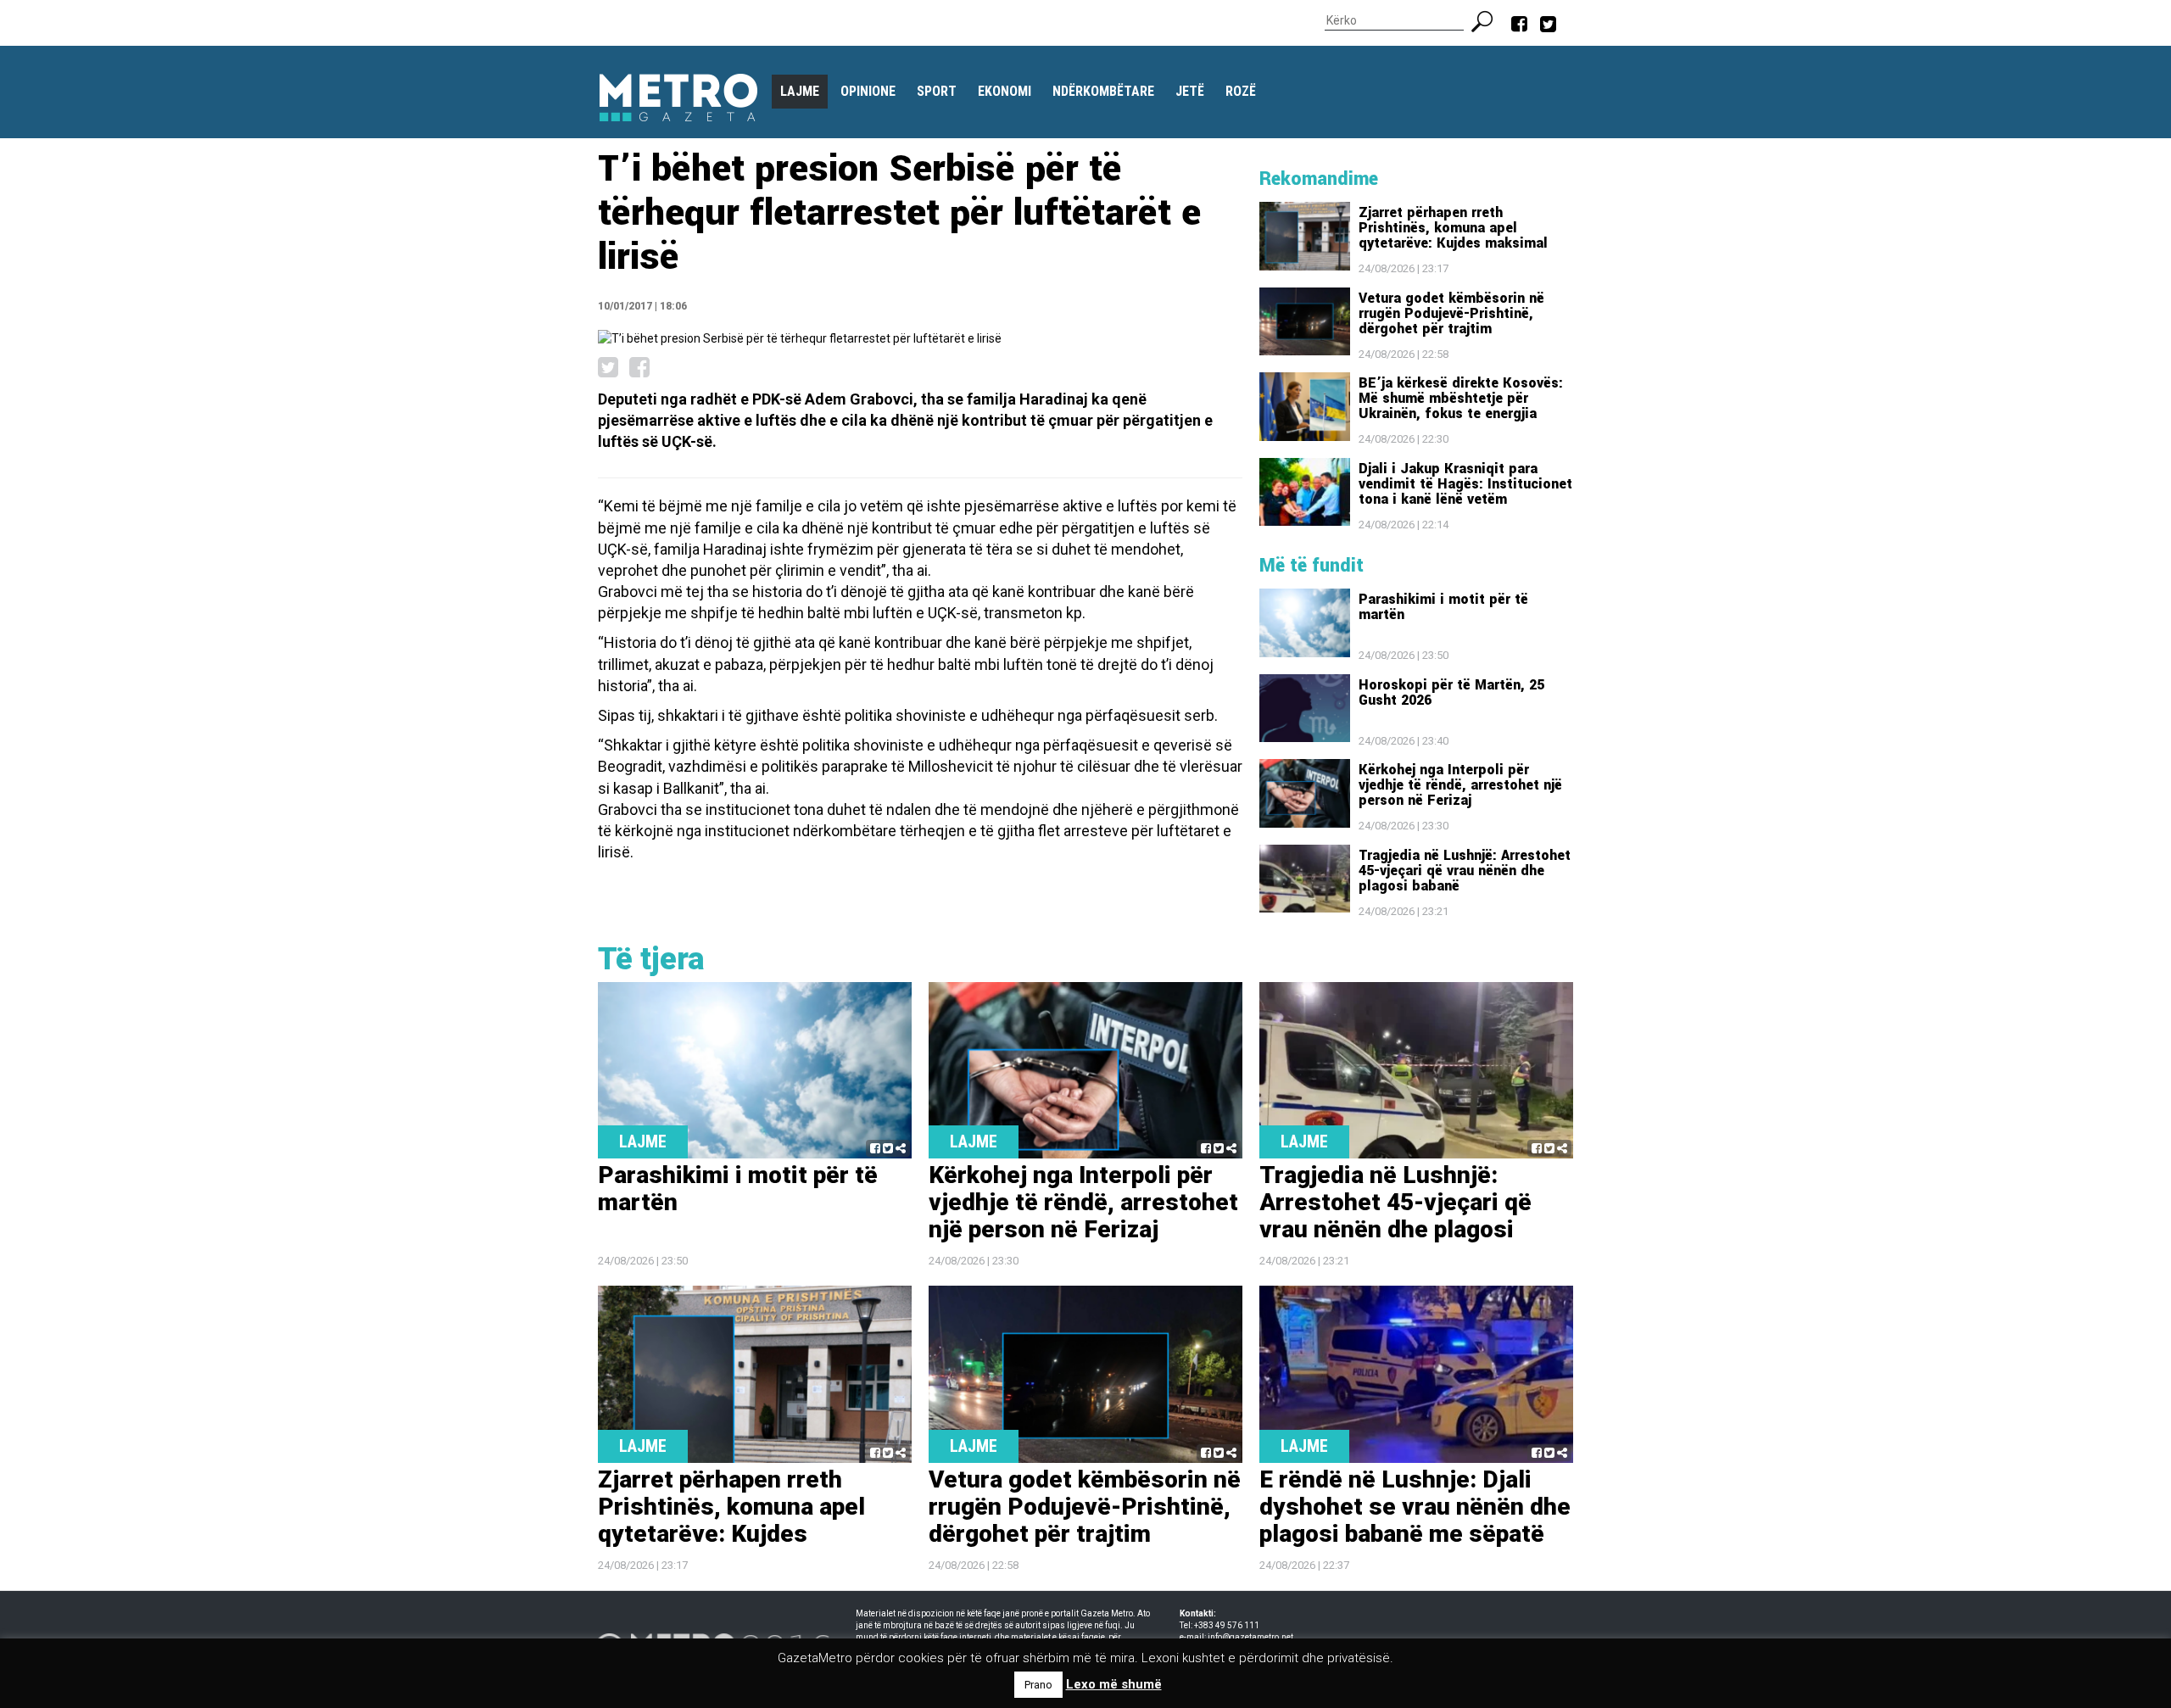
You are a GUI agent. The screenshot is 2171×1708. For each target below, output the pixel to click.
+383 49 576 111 (1227, 1625)
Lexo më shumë (1114, 1684)
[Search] (1489, 20)
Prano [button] (1038, 1685)
